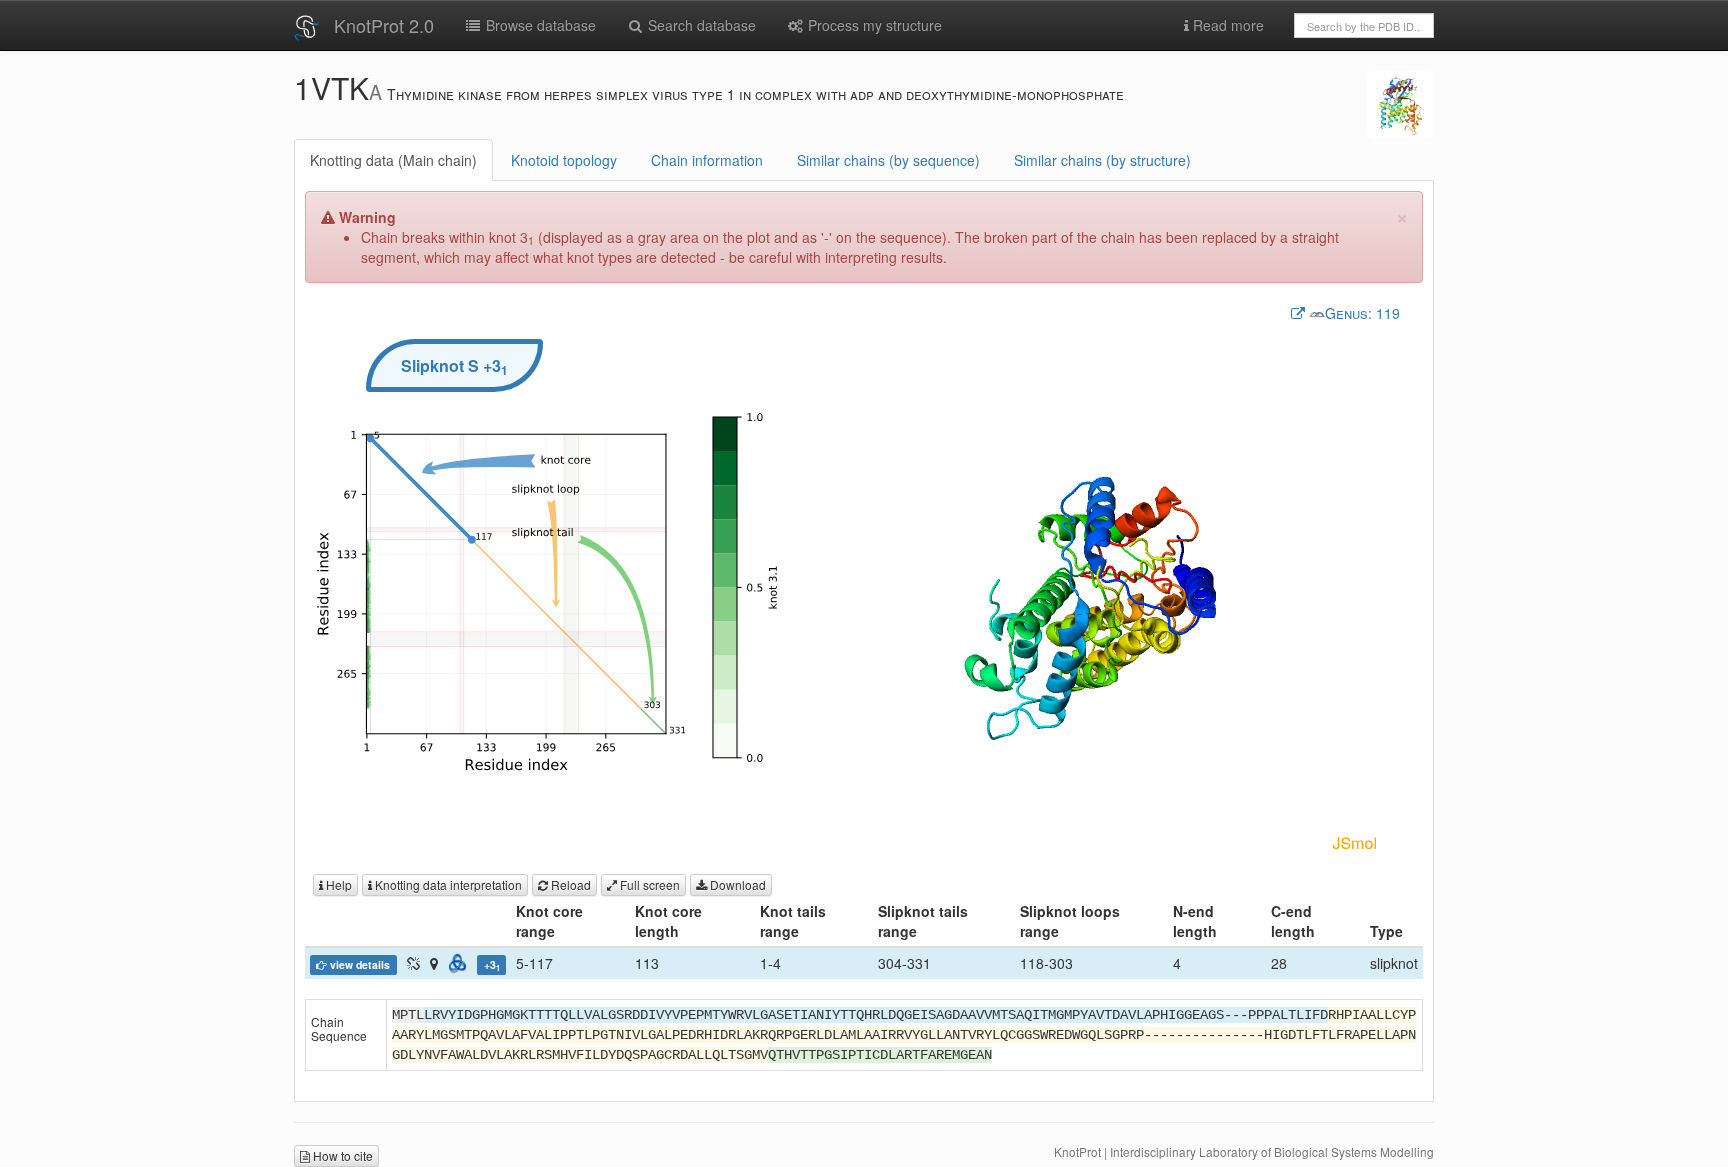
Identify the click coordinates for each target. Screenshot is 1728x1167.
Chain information (707, 160)
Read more (1226, 25)
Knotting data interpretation (447, 884)
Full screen (648, 884)
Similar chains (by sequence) (888, 160)
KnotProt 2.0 (384, 25)
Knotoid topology (564, 160)
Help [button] (337, 884)
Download (736, 884)
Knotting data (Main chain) (393, 160)
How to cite (341, 1155)
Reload (569, 884)
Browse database (539, 25)
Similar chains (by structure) (1102, 160)
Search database (700, 25)
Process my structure (873, 25)
